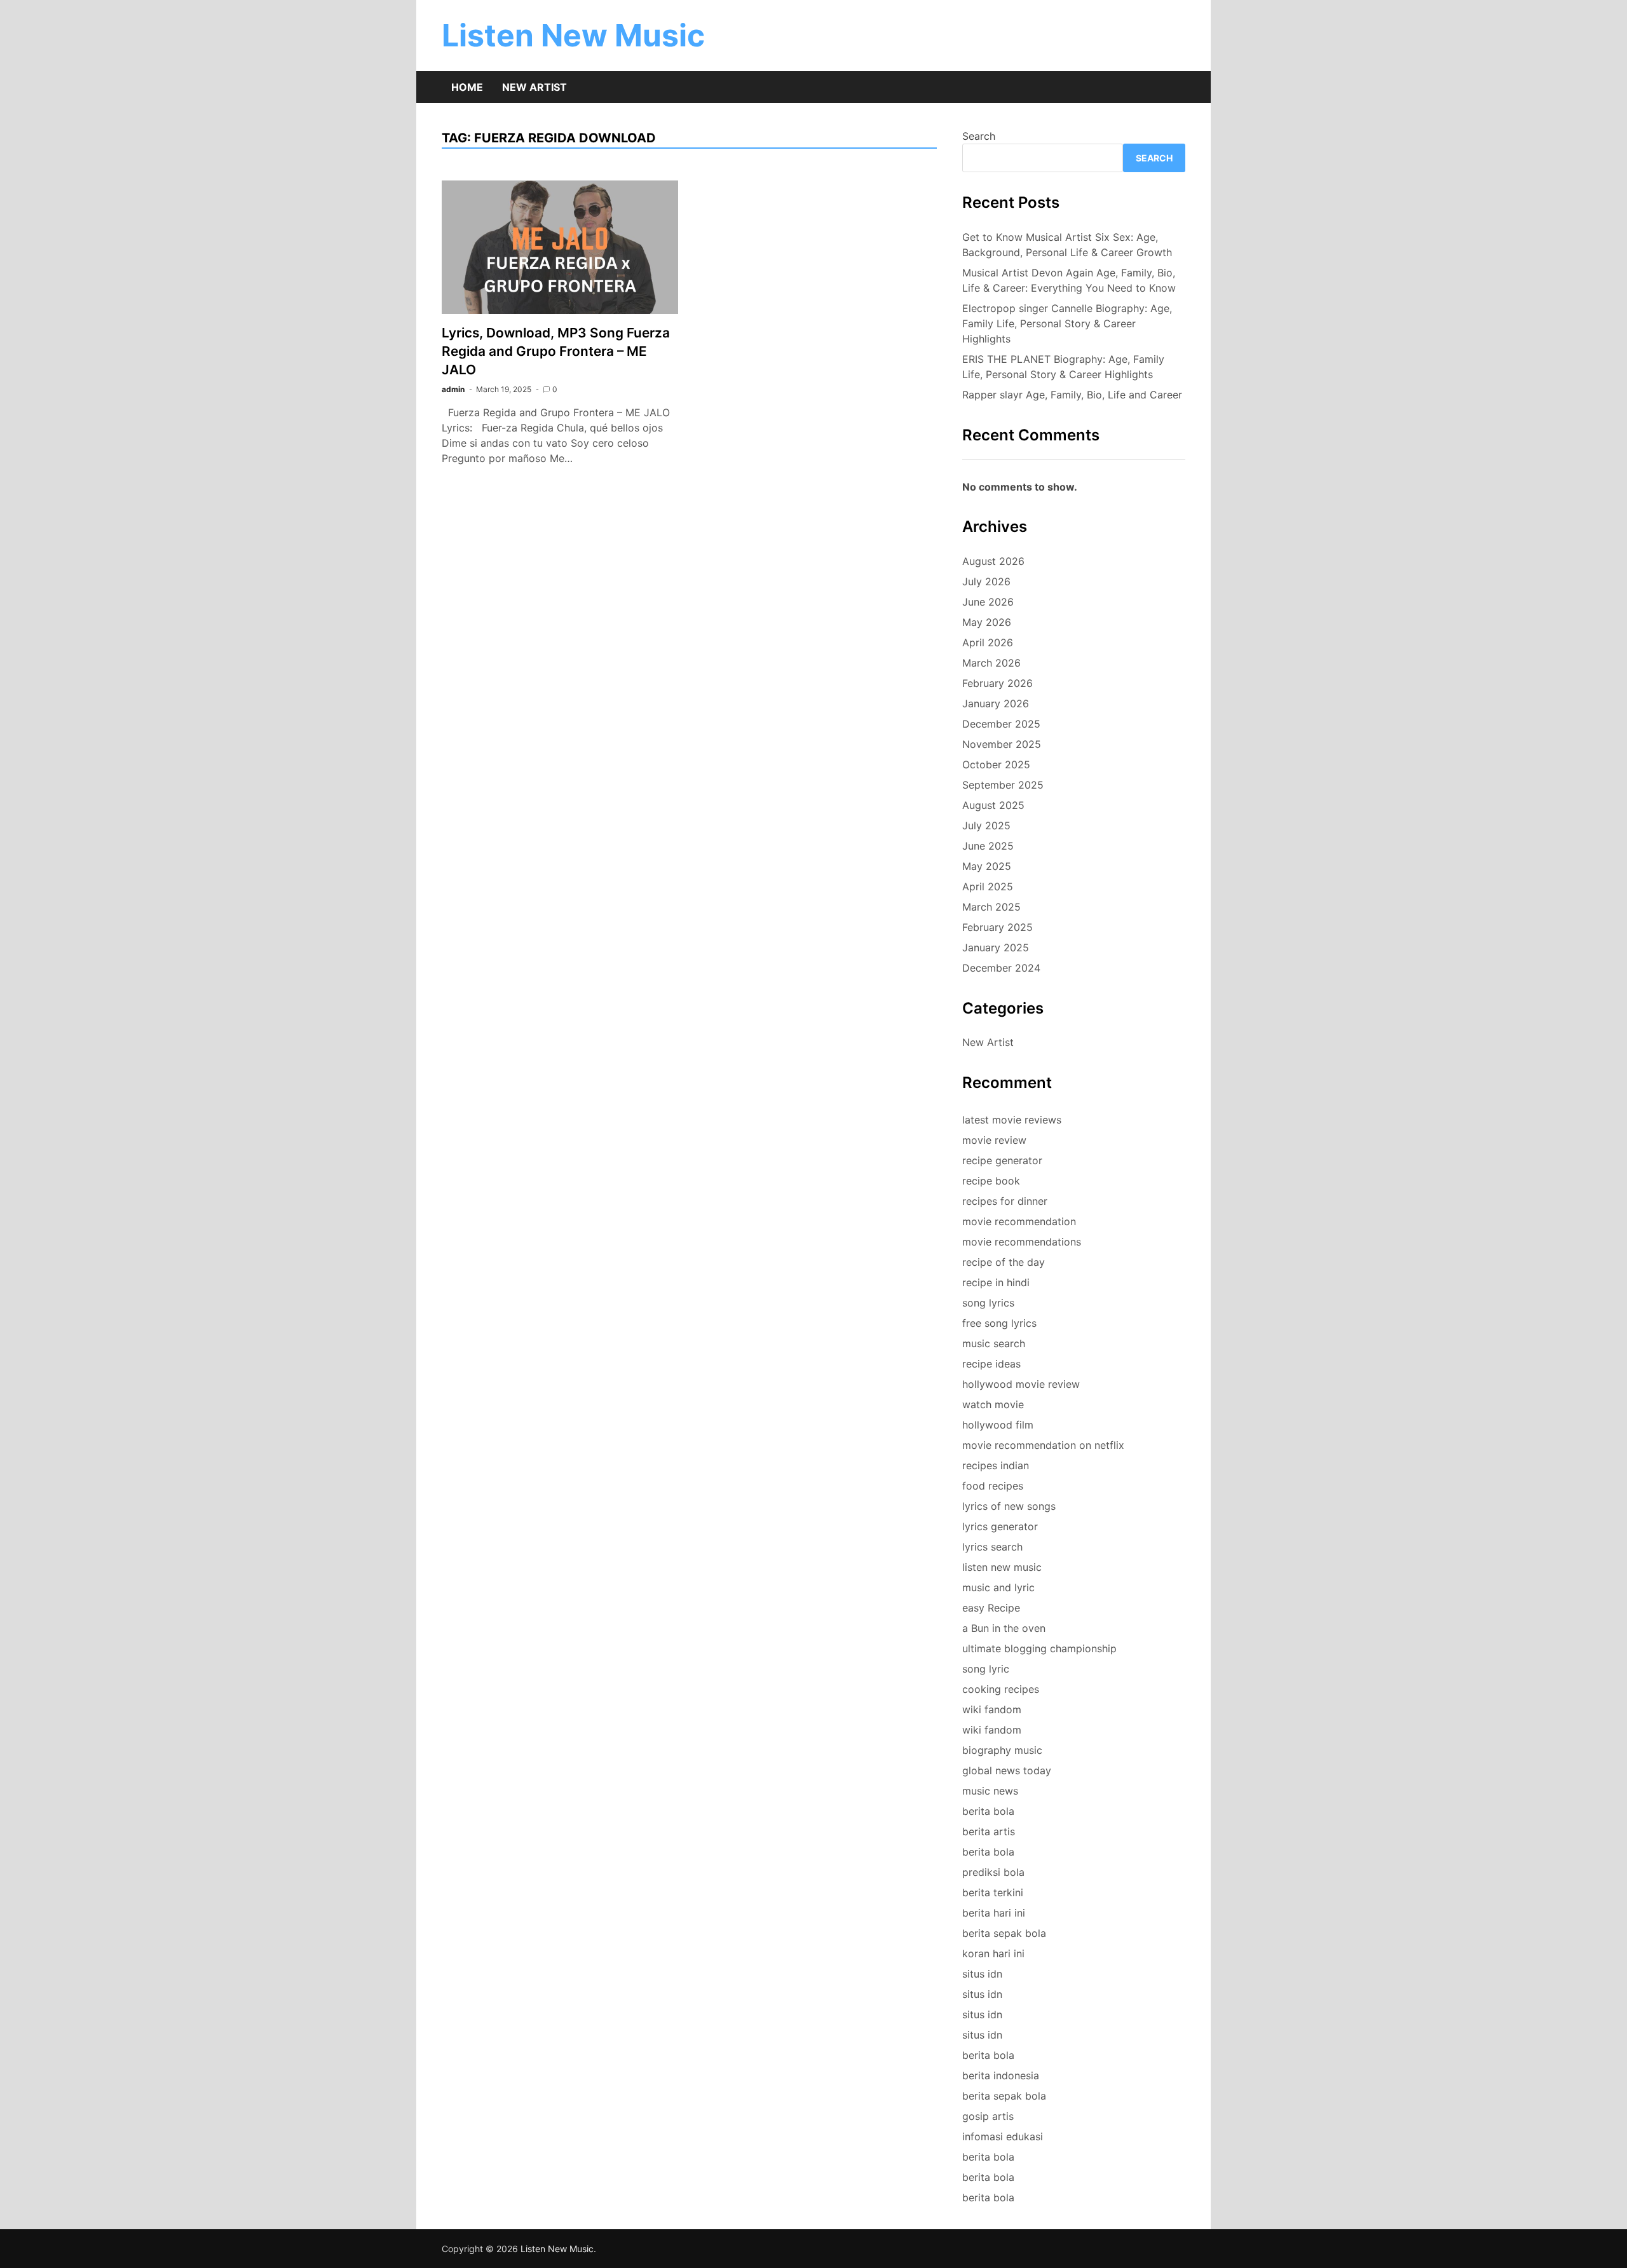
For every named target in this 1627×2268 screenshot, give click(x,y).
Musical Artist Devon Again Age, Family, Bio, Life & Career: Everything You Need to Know (1069, 280)
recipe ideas (991, 1364)
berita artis (989, 1831)
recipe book (991, 1181)
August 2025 (993, 805)
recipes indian (996, 1465)
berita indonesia (1001, 2075)
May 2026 (987, 622)
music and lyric (998, 1587)
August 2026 (993, 561)
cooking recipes (1001, 1689)
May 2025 (987, 866)
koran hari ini (993, 1953)
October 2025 (996, 764)
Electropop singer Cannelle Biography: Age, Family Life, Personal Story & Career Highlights (1067, 323)
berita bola (988, 1811)
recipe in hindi (996, 1282)
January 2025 (996, 947)
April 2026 (988, 642)
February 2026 (997, 683)
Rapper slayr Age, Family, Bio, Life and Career (1072, 395)
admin (453, 389)
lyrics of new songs (1009, 1506)
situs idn (982, 1974)
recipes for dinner (1005, 1201)
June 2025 (988, 846)
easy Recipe (991, 1608)
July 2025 (986, 825)
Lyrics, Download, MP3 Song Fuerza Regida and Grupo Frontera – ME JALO (556, 351)
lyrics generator (1000, 1526)
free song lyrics (999, 1323)
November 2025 (1002, 744)
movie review (994, 1140)
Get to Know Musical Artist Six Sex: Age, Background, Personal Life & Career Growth (1067, 245)
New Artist (534, 87)
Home (467, 87)
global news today (1007, 1770)
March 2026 (991, 663)
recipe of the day (1004, 1262)
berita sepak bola (1004, 1933)
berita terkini (993, 1892)
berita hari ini (994, 1913)
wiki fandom (992, 1709)
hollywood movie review (1021, 1384)
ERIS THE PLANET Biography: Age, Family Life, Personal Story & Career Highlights (1063, 367)
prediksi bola (993, 1872)
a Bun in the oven (1004, 1628)
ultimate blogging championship (1039, 1648)
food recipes (993, 1486)
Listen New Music (573, 35)
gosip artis (988, 2116)
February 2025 (997, 927)
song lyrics (988, 1303)
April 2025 (988, 886)
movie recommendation (1019, 1221)
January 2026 (996, 703)
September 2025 (1003, 785)
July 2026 (986, 581)
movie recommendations (1022, 1242)
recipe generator (1002, 1160)
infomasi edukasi (1003, 2136)
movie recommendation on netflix (1043, 1445)
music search (994, 1343)
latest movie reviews (1012, 1120)
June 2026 (988, 602)
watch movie (993, 1404)
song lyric (986, 1669)
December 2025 (1001, 724)
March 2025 (991, 907)
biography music (1002, 1750)
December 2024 (1001, 968)
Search (979, 136)
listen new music (1002, 1567)
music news (990, 1791)
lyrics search (992, 1547)
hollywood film (998, 1425)
